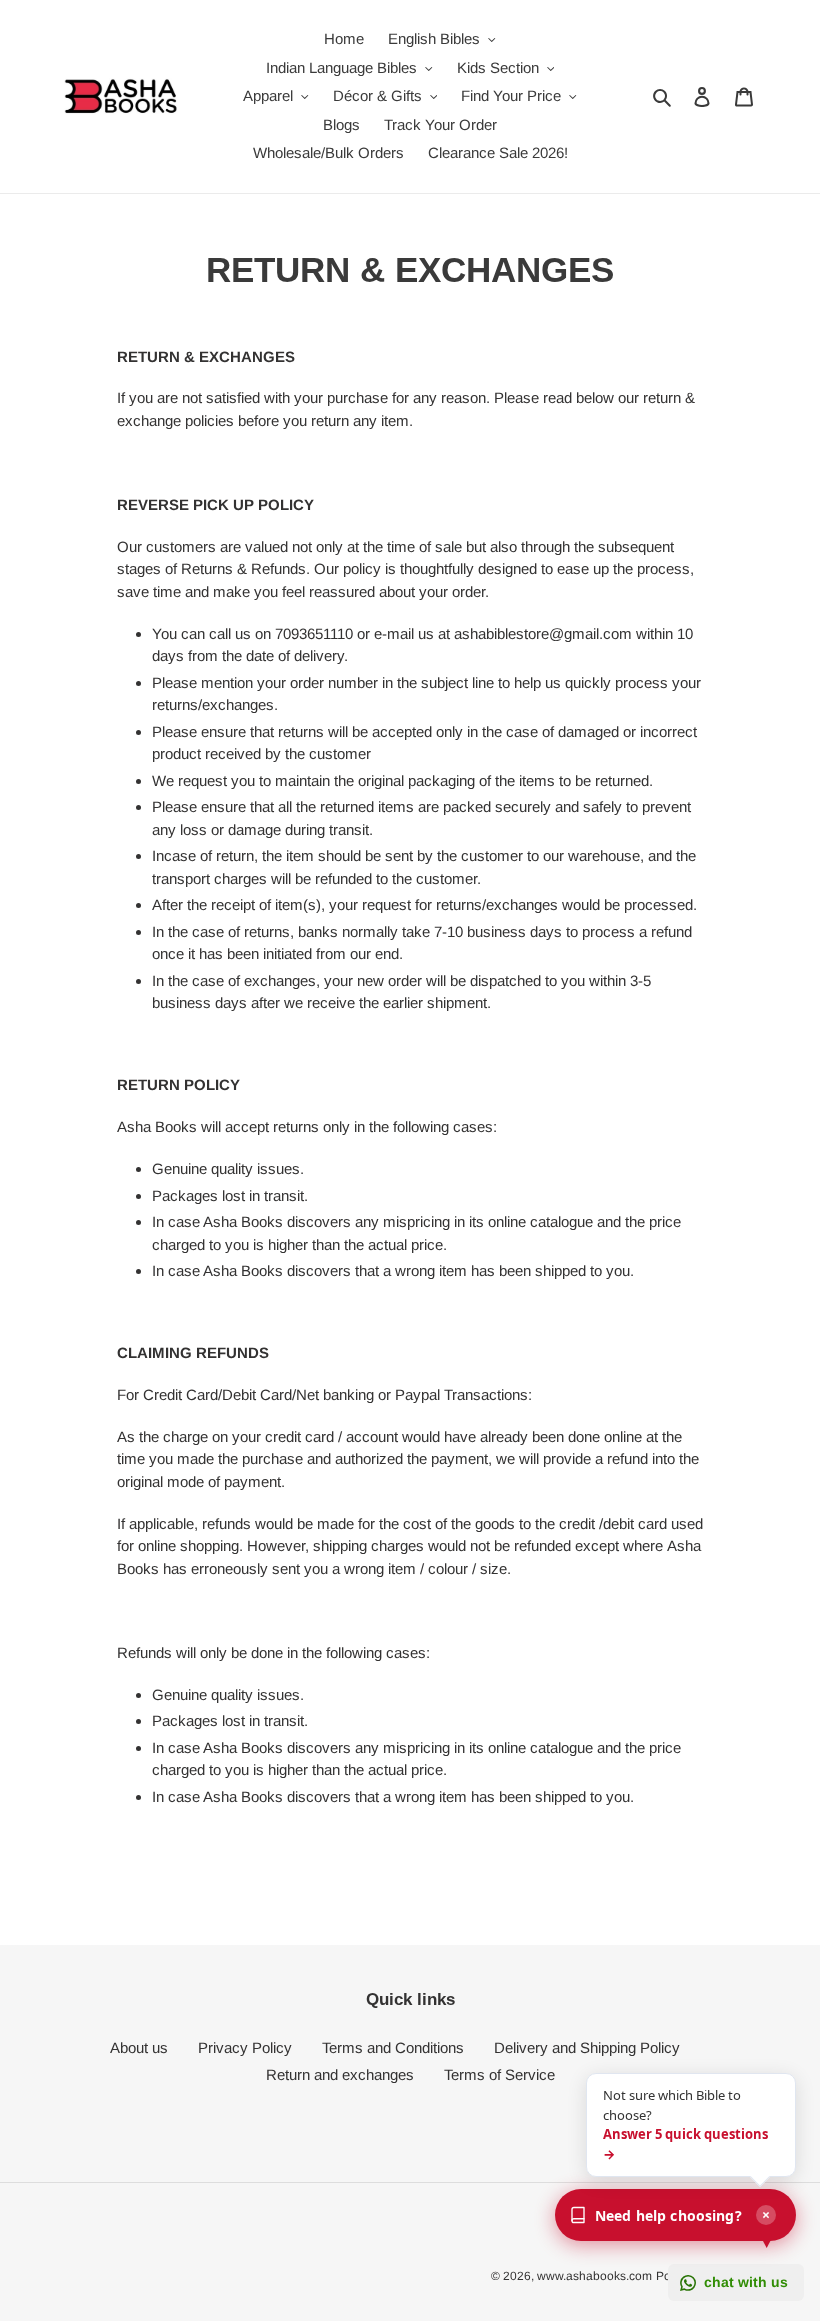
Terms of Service (499, 2074)
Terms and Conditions (393, 2047)
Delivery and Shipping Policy (587, 2047)
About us (139, 2047)
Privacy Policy (245, 2047)
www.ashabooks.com (594, 2276)
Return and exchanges (340, 2074)
